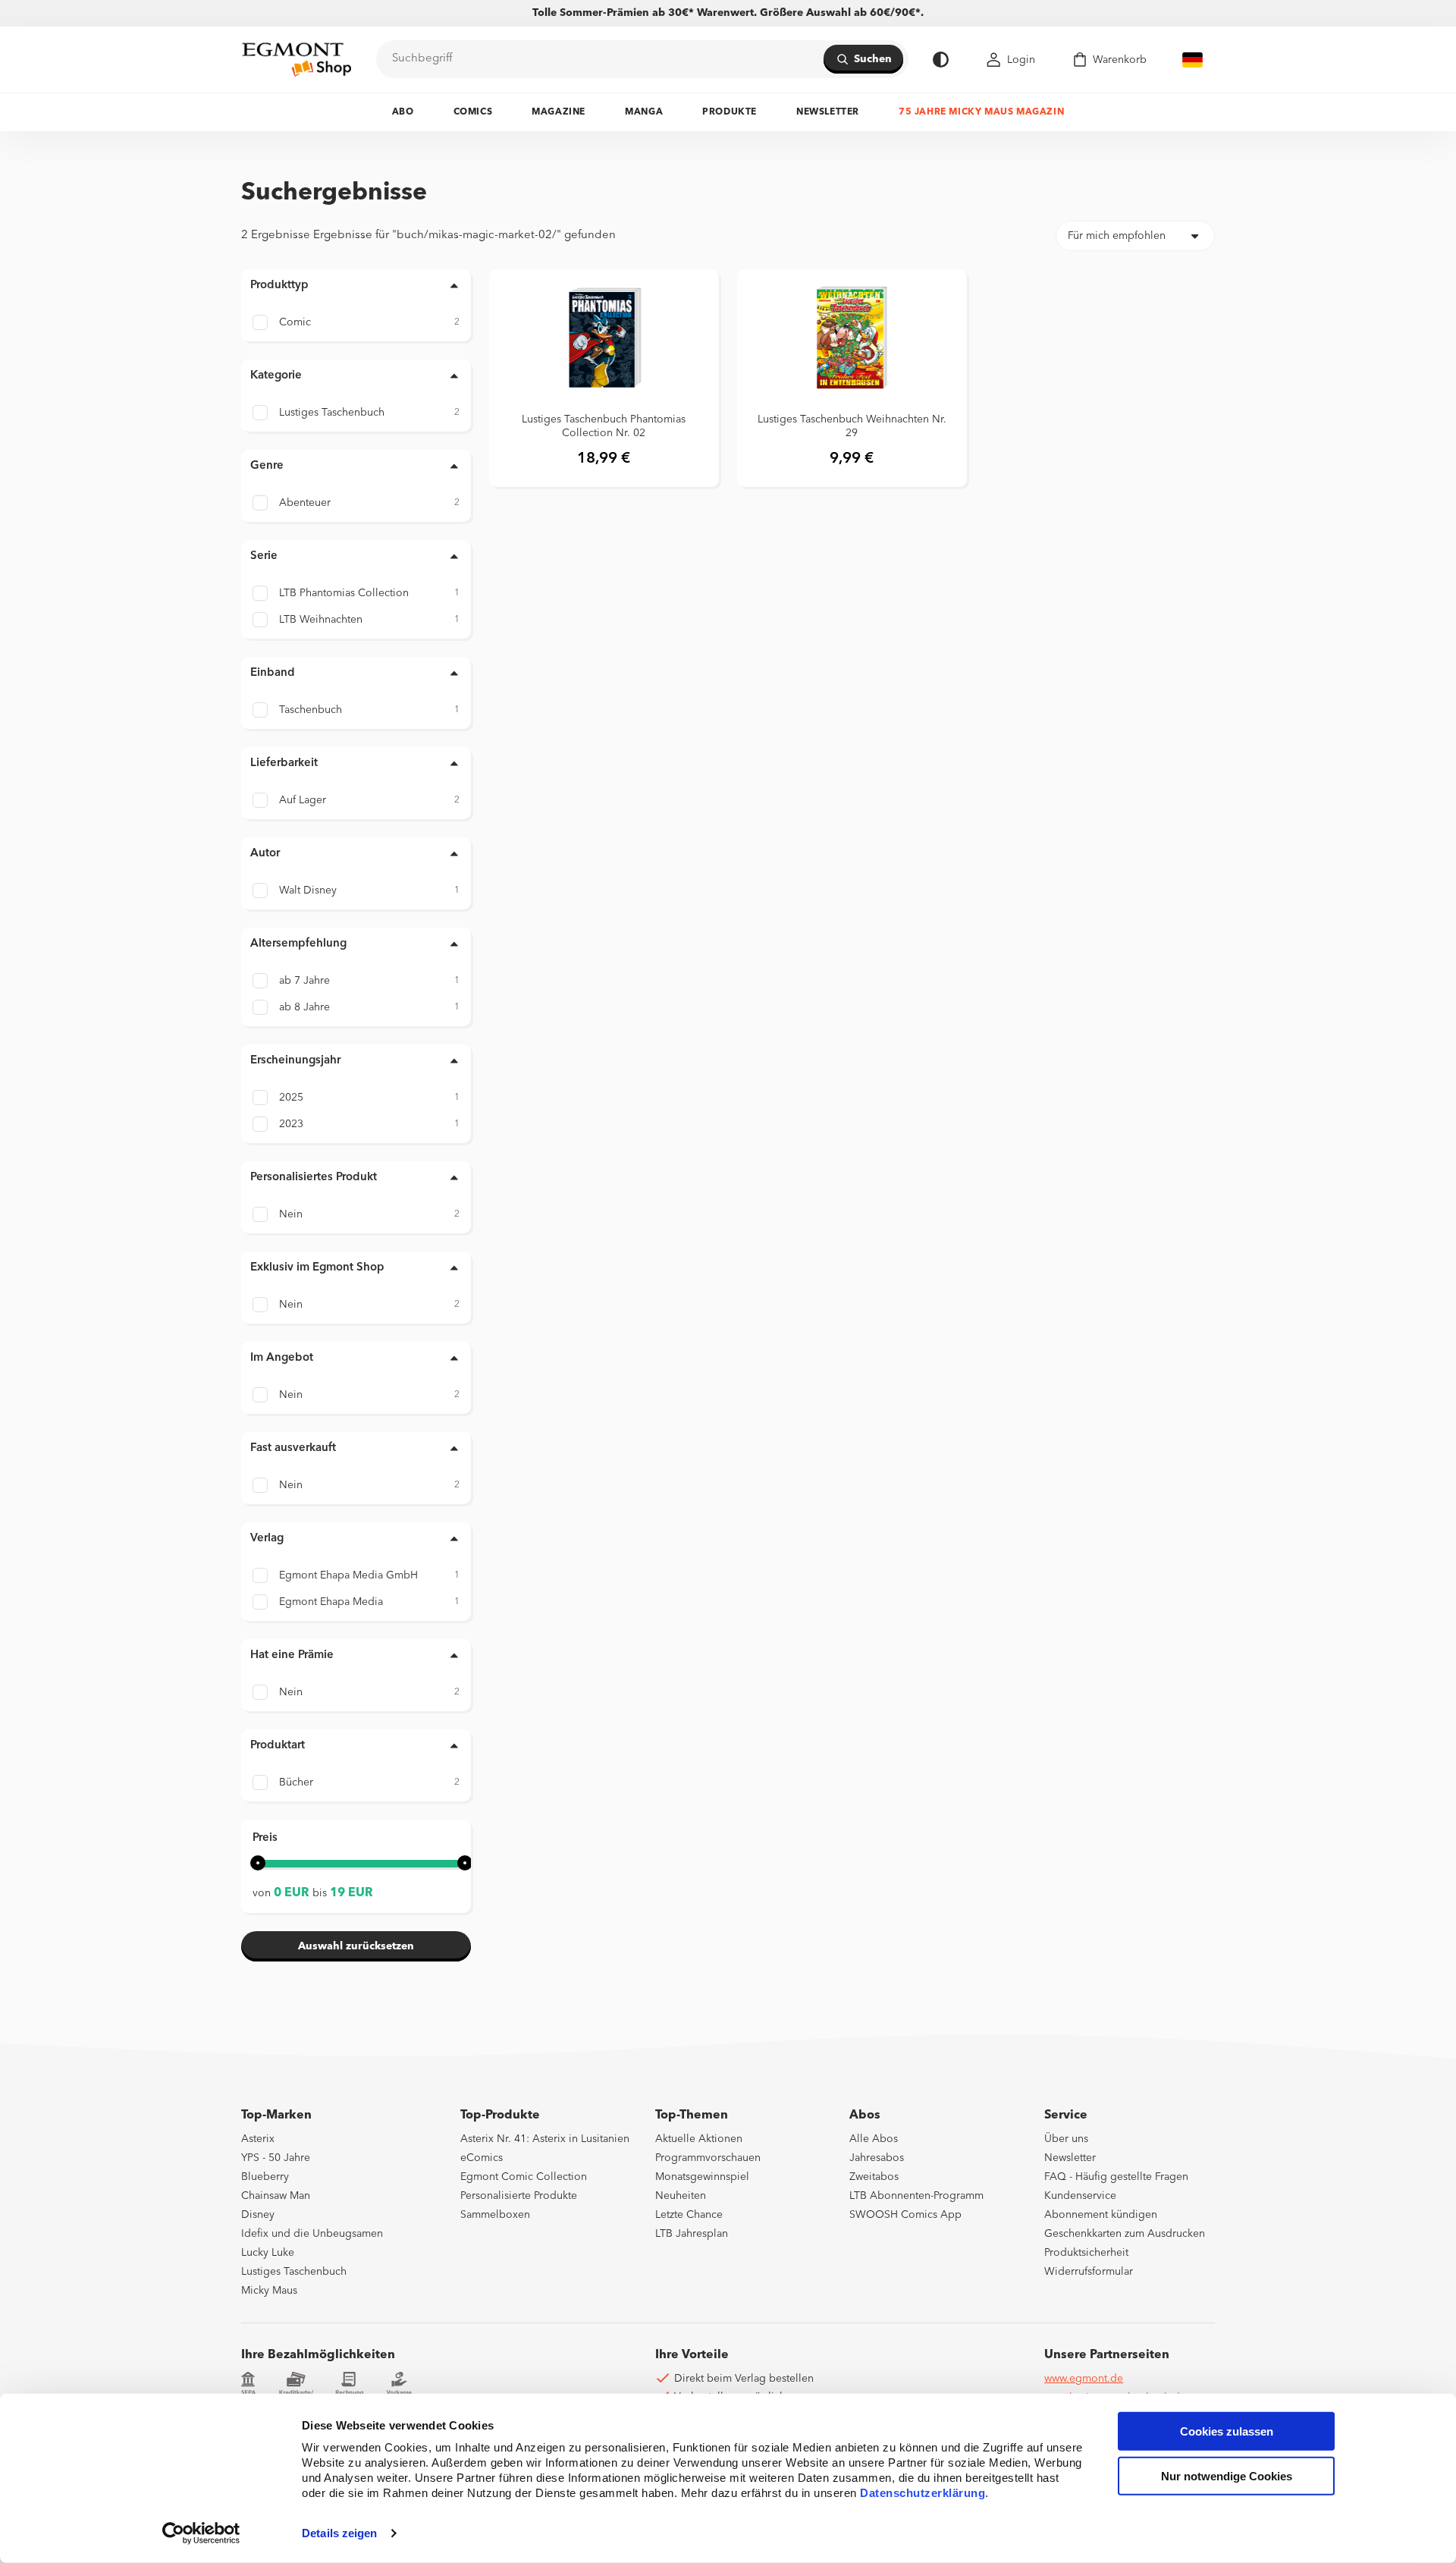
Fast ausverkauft (293, 1448)
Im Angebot (282, 1358)
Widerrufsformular (1089, 2272)
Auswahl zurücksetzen (356, 1946)
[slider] (258, 1863)
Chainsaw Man (276, 2196)
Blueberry (265, 2177)
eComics (482, 2158)
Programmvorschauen (708, 2158)
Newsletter (828, 112)
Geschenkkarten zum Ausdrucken (1125, 2234)
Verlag (267, 1539)
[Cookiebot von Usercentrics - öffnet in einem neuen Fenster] (201, 2533)
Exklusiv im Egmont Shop (317, 1268)
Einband (273, 673)
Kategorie (276, 376)
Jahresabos (877, 2158)
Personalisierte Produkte (519, 2196)
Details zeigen (339, 2533)
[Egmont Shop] (297, 59)
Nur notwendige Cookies (1227, 2476)
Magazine (559, 112)
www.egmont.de (1084, 2379)
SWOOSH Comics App (905, 2215)
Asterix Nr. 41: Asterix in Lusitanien (545, 2139)
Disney (258, 2215)
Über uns (1066, 2139)
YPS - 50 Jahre (276, 2158)
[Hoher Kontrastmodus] (941, 60)
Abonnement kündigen (1101, 2215)
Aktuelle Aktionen (699, 2139)
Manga (644, 112)
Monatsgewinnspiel (702, 2177)
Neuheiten (681, 2196)
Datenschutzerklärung (923, 2493)
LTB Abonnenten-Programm (916, 2196)
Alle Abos (874, 2139)
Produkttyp (279, 286)
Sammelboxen (495, 2215)
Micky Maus (269, 2291)
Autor (265, 854)
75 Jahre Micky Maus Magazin (981, 112)
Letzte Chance (689, 2215)
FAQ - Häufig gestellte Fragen (1116, 2177)
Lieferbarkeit (284, 763)
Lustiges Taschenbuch (294, 2272)
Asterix (258, 2139)
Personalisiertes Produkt (314, 1178)
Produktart (278, 1746)
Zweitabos (874, 2177)
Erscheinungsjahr (295, 1061)
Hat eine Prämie (292, 1655)
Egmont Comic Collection (524, 2177)
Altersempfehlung (298, 944)
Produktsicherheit (1086, 2253)
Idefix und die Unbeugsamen (312, 2234)
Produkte (730, 112)
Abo (403, 112)
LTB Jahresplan (692, 2234)
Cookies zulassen (1227, 2431)
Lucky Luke (268, 2253)
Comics (473, 112)
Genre (267, 466)
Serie (264, 556)
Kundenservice (1080, 2196)
